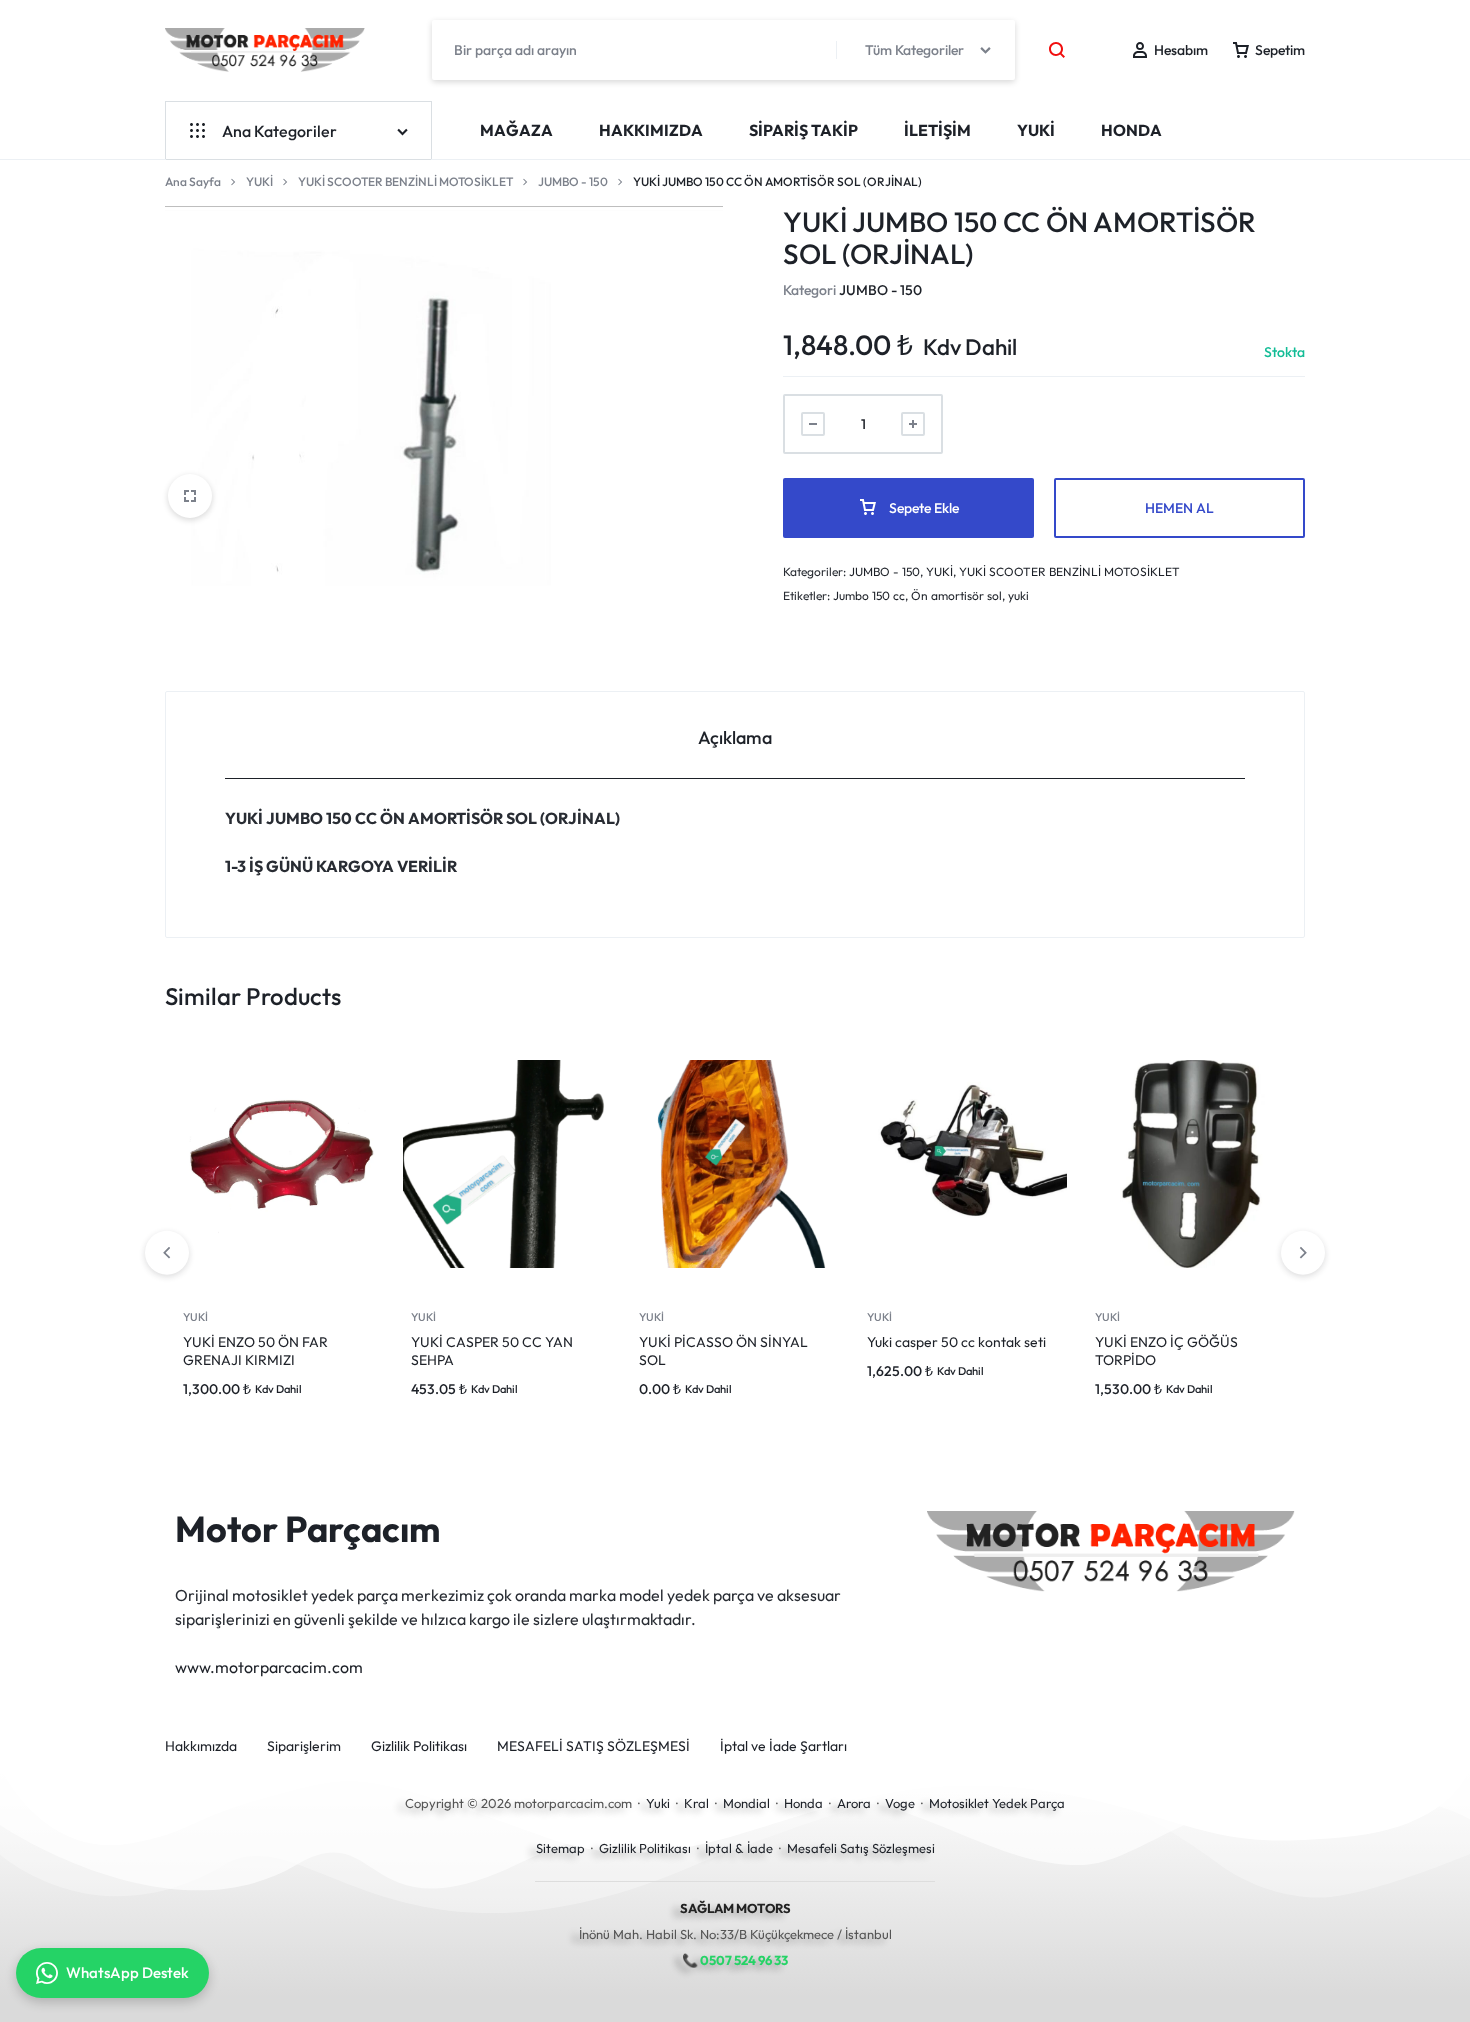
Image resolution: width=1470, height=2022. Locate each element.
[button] (1303, 1253)
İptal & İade (739, 1848)
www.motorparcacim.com (269, 1667)
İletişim (937, 130)
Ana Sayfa (193, 181)
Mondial (746, 1803)
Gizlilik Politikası (419, 1746)
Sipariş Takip (803, 130)
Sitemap (560, 1848)
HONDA (1131, 130)
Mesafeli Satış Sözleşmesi (861, 1848)
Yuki (658, 1803)
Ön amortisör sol (956, 595)
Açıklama (735, 737)
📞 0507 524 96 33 (735, 1960)
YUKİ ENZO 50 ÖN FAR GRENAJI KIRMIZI (255, 1351)
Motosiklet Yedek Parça (997, 1803)
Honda (803, 1803)
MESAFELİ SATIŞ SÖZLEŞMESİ (593, 1746)
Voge (900, 1803)
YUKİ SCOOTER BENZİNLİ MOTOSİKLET (405, 181)
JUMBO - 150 (573, 181)
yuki (1018, 595)
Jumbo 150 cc (869, 595)
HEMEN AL (1179, 508)
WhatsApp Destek (127, 1972)
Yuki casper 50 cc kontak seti (956, 1342)
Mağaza (516, 130)
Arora (854, 1803)
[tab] (735, 735)
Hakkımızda (651, 130)
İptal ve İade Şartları (783, 1746)
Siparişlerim (304, 1746)
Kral (696, 1803)
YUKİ (1036, 130)
